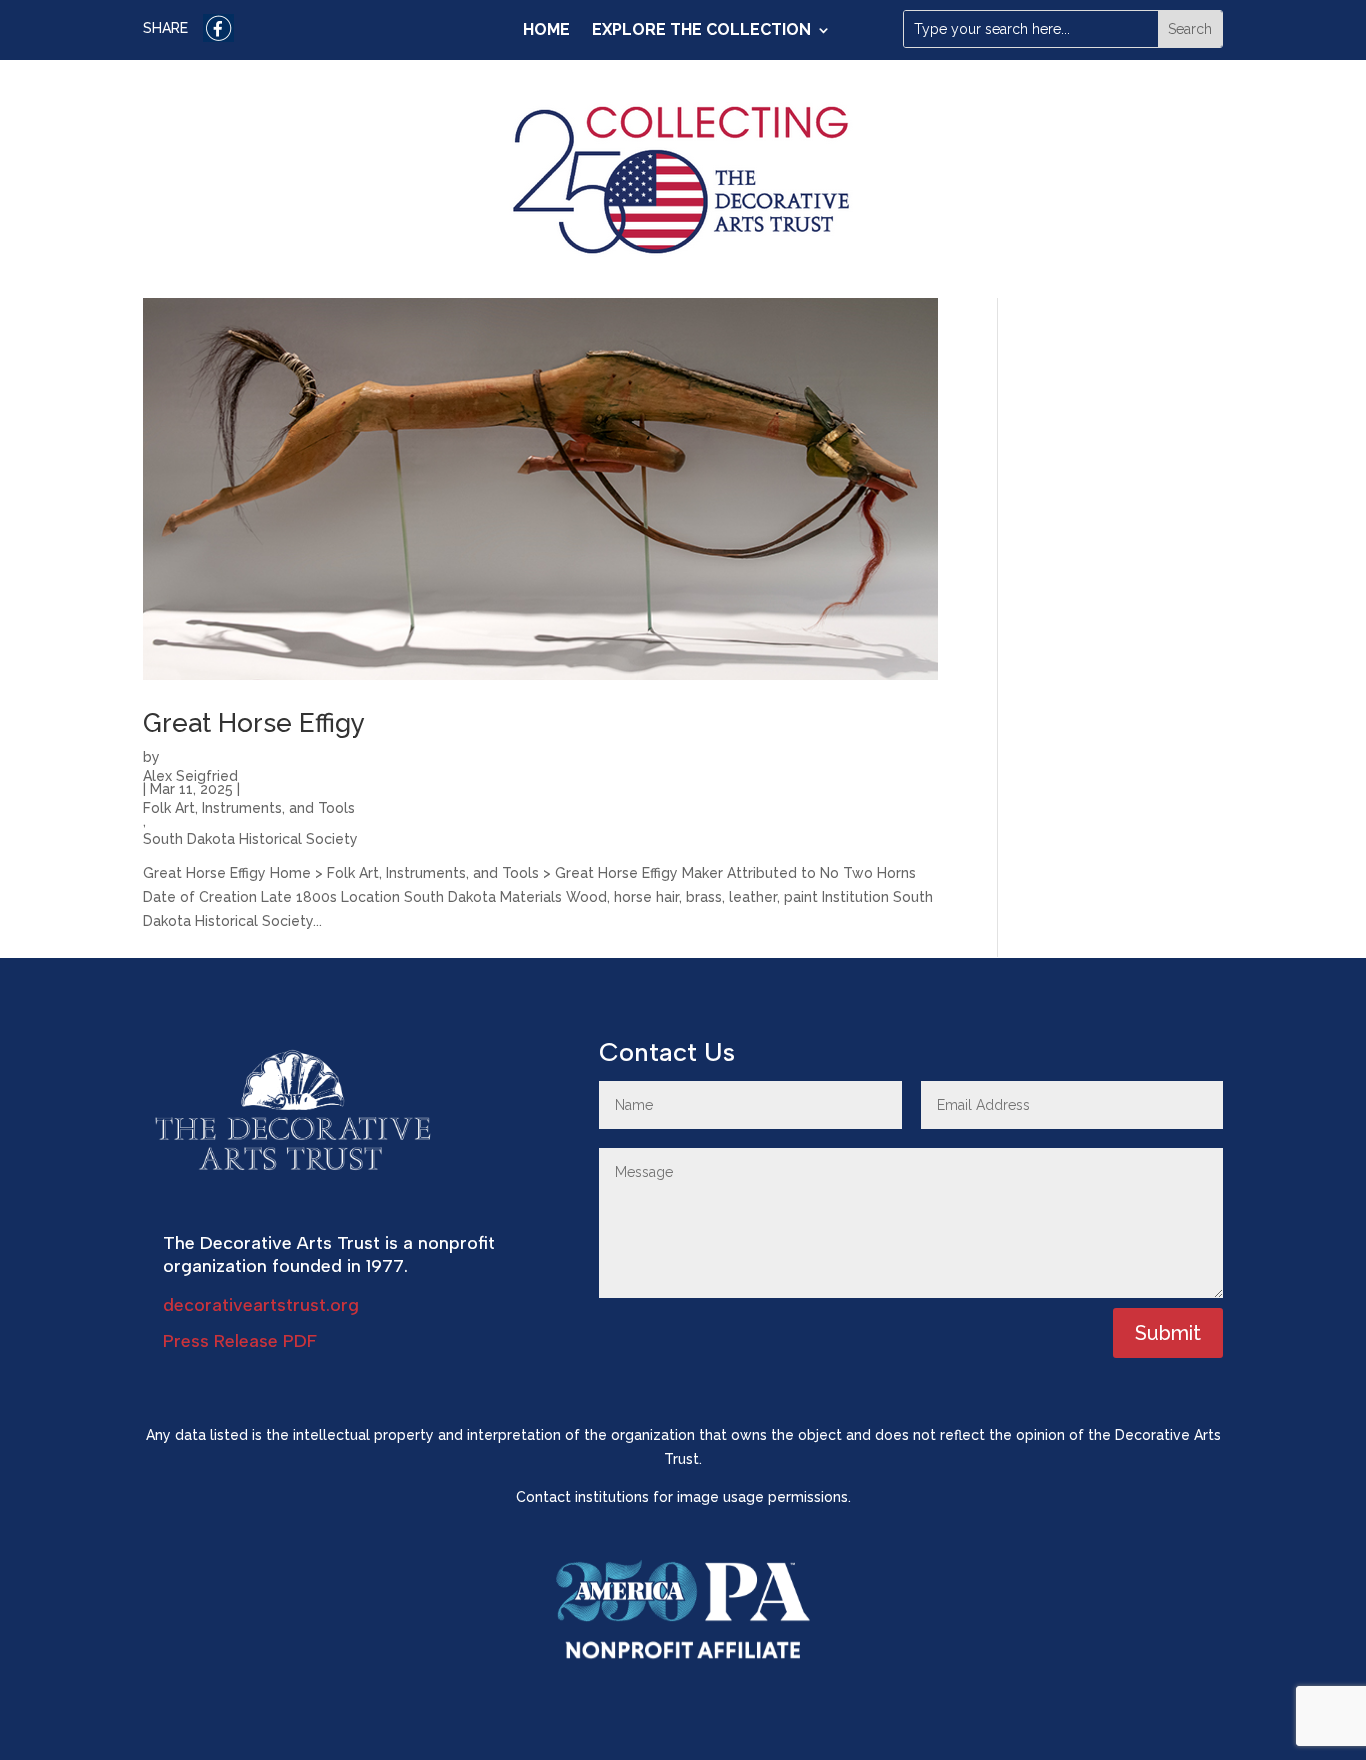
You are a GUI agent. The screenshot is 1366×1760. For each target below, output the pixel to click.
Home (546, 31)
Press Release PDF (240, 1341)
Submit (1168, 1333)
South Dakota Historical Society (250, 837)
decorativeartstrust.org (261, 1305)
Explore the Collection (701, 31)
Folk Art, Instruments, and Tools (249, 806)
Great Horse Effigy (254, 723)
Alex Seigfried (190, 774)
